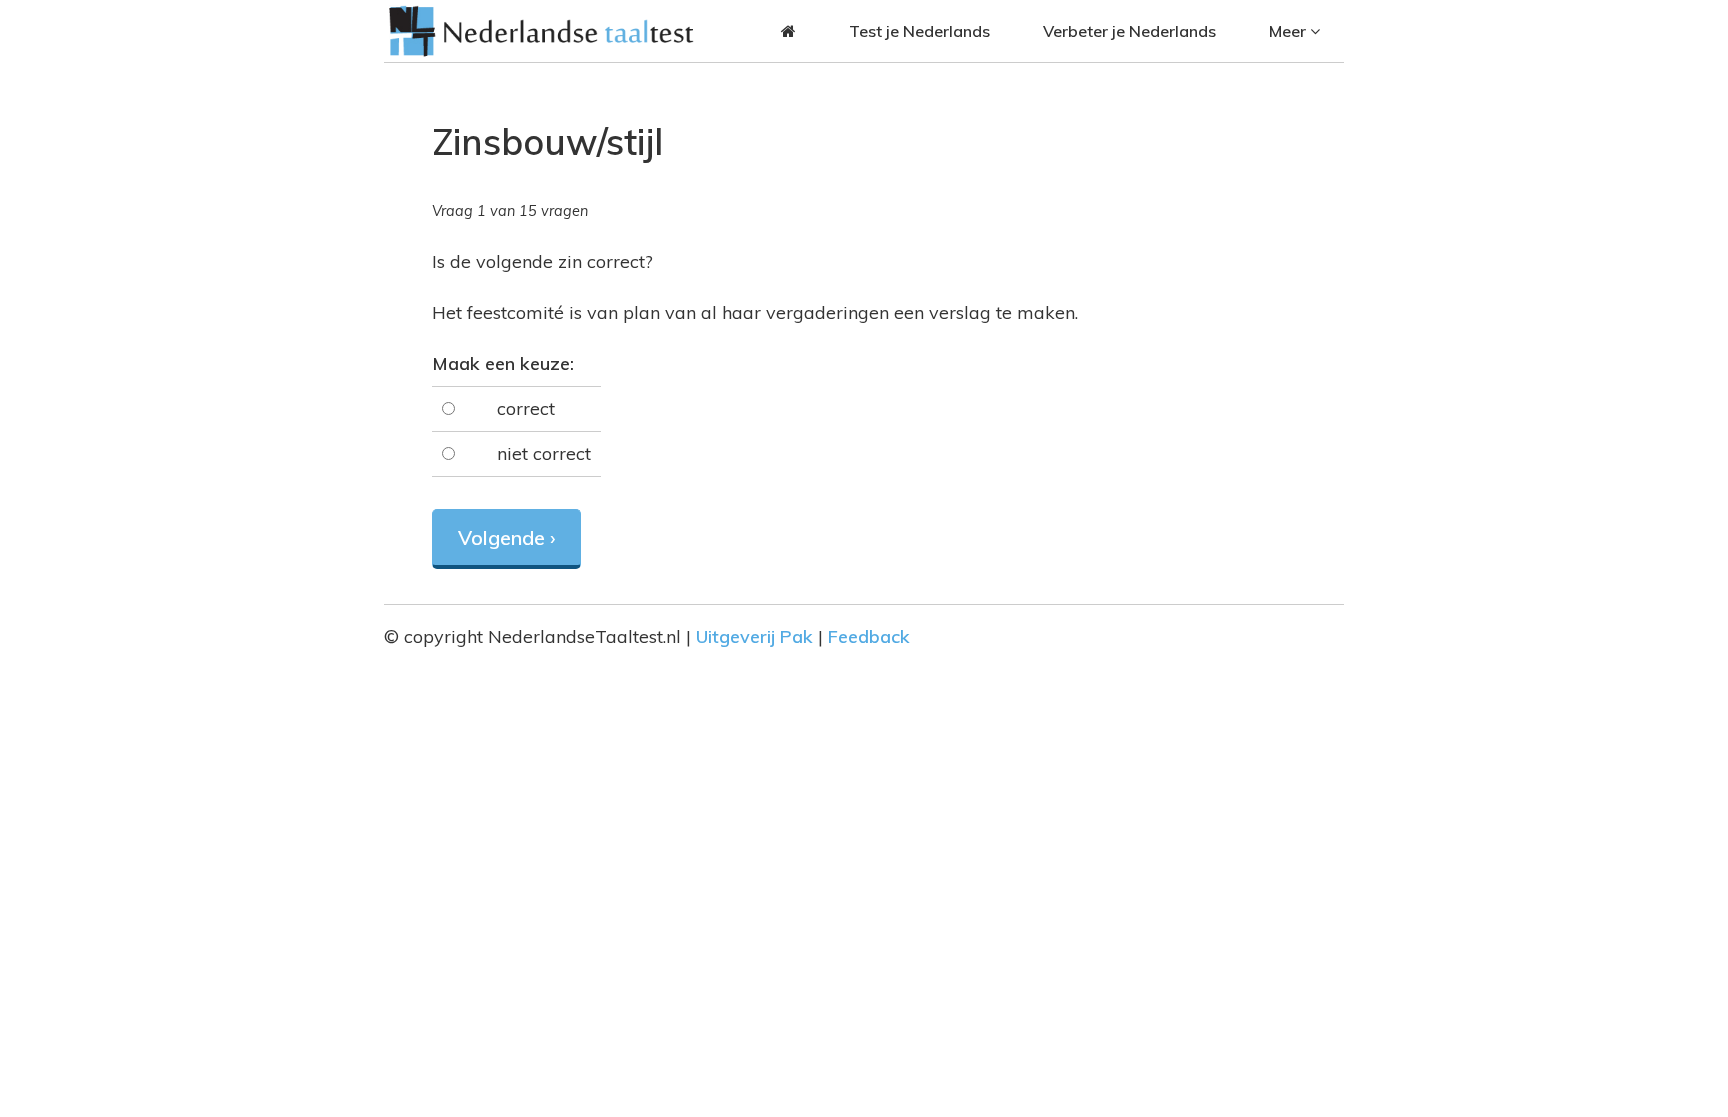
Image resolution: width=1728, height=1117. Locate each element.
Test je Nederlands (919, 31)
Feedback (869, 636)
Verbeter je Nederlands (1129, 31)
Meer (1289, 31)
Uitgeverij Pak (754, 636)
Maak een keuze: (503, 363)
